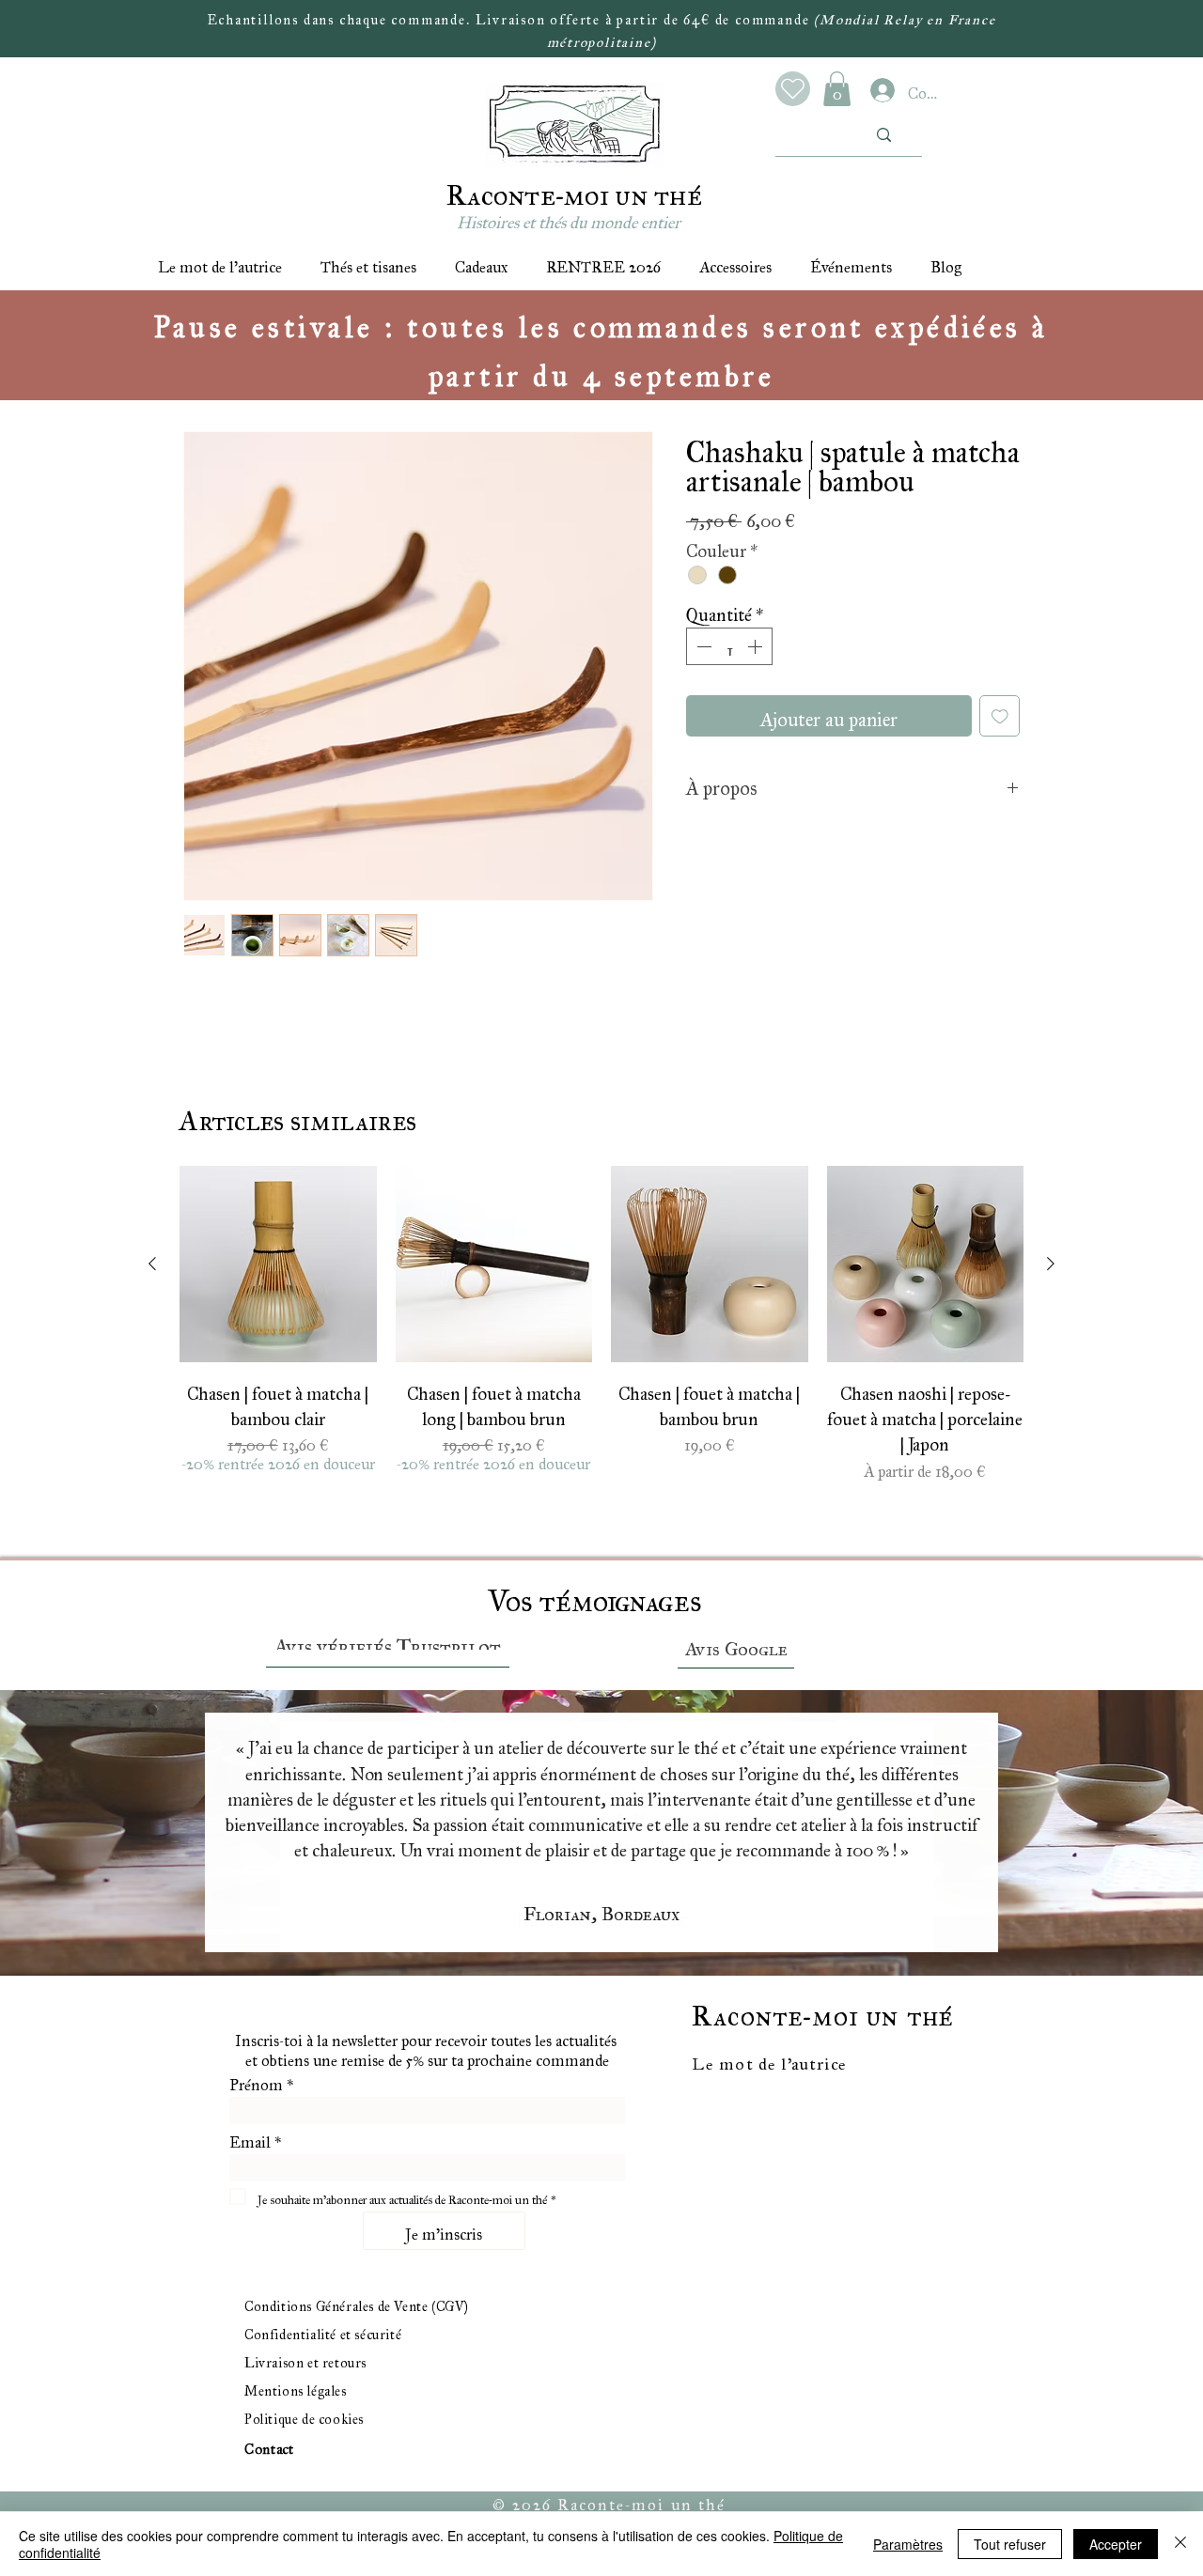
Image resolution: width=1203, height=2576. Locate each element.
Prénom (261, 2081)
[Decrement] (702, 646)
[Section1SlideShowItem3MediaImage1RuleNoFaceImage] (625, 1929)
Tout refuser (1010, 2544)
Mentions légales (296, 2388)
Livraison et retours (305, 2359)
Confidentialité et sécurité (323, 2331)
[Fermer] (1180, 2544)
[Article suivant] (1051, 1264)
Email (255, 2138)
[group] (601, 1331)
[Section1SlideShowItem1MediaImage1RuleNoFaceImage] (578, 1929)
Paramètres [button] (908, 2544)
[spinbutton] (729, 646)
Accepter (1116, 2544)
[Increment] (757, 646)
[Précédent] (76, 1834)
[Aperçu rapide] (278, 1265)
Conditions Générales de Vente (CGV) (357, 2303)
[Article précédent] (152, 1264)
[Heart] (793, 89)
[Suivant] (1127, 1834)
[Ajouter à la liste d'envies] (1000, 716)
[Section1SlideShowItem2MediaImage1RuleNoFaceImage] (602, 1929)
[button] (837, 89)
